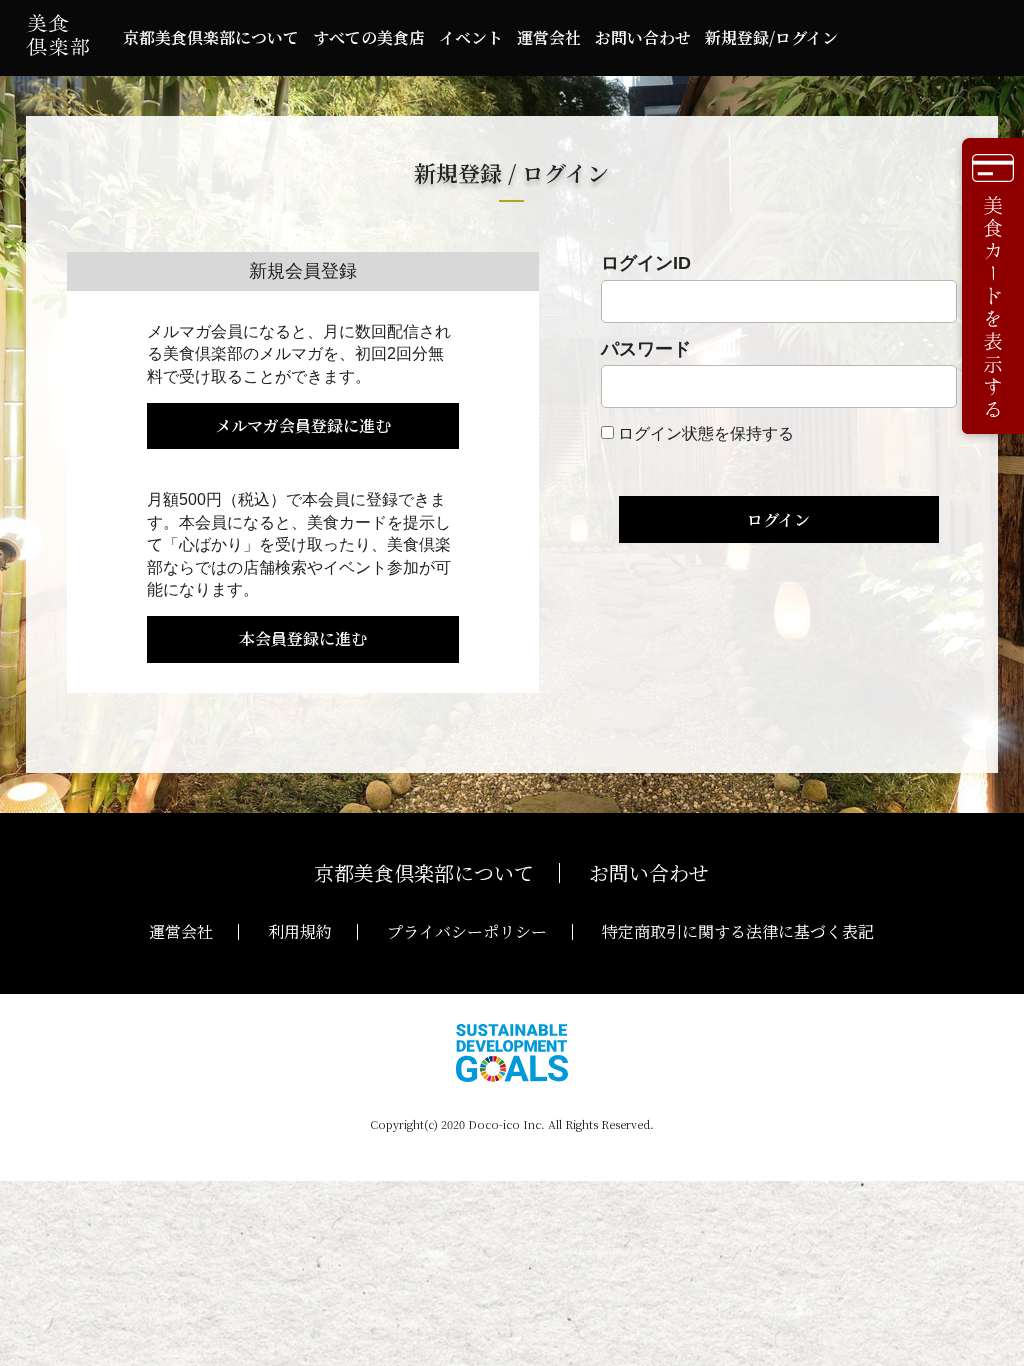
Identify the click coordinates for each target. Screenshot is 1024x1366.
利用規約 (300, 932)
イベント (471, 37)
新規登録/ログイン (771, 37)
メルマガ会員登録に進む (303, 425)
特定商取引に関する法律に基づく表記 (738, 932)
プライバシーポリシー (467, 932)
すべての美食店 (369, 37)
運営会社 (549, 37)
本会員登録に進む (303, 638)
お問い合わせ (643, 37)
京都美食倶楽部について (211, 37)
